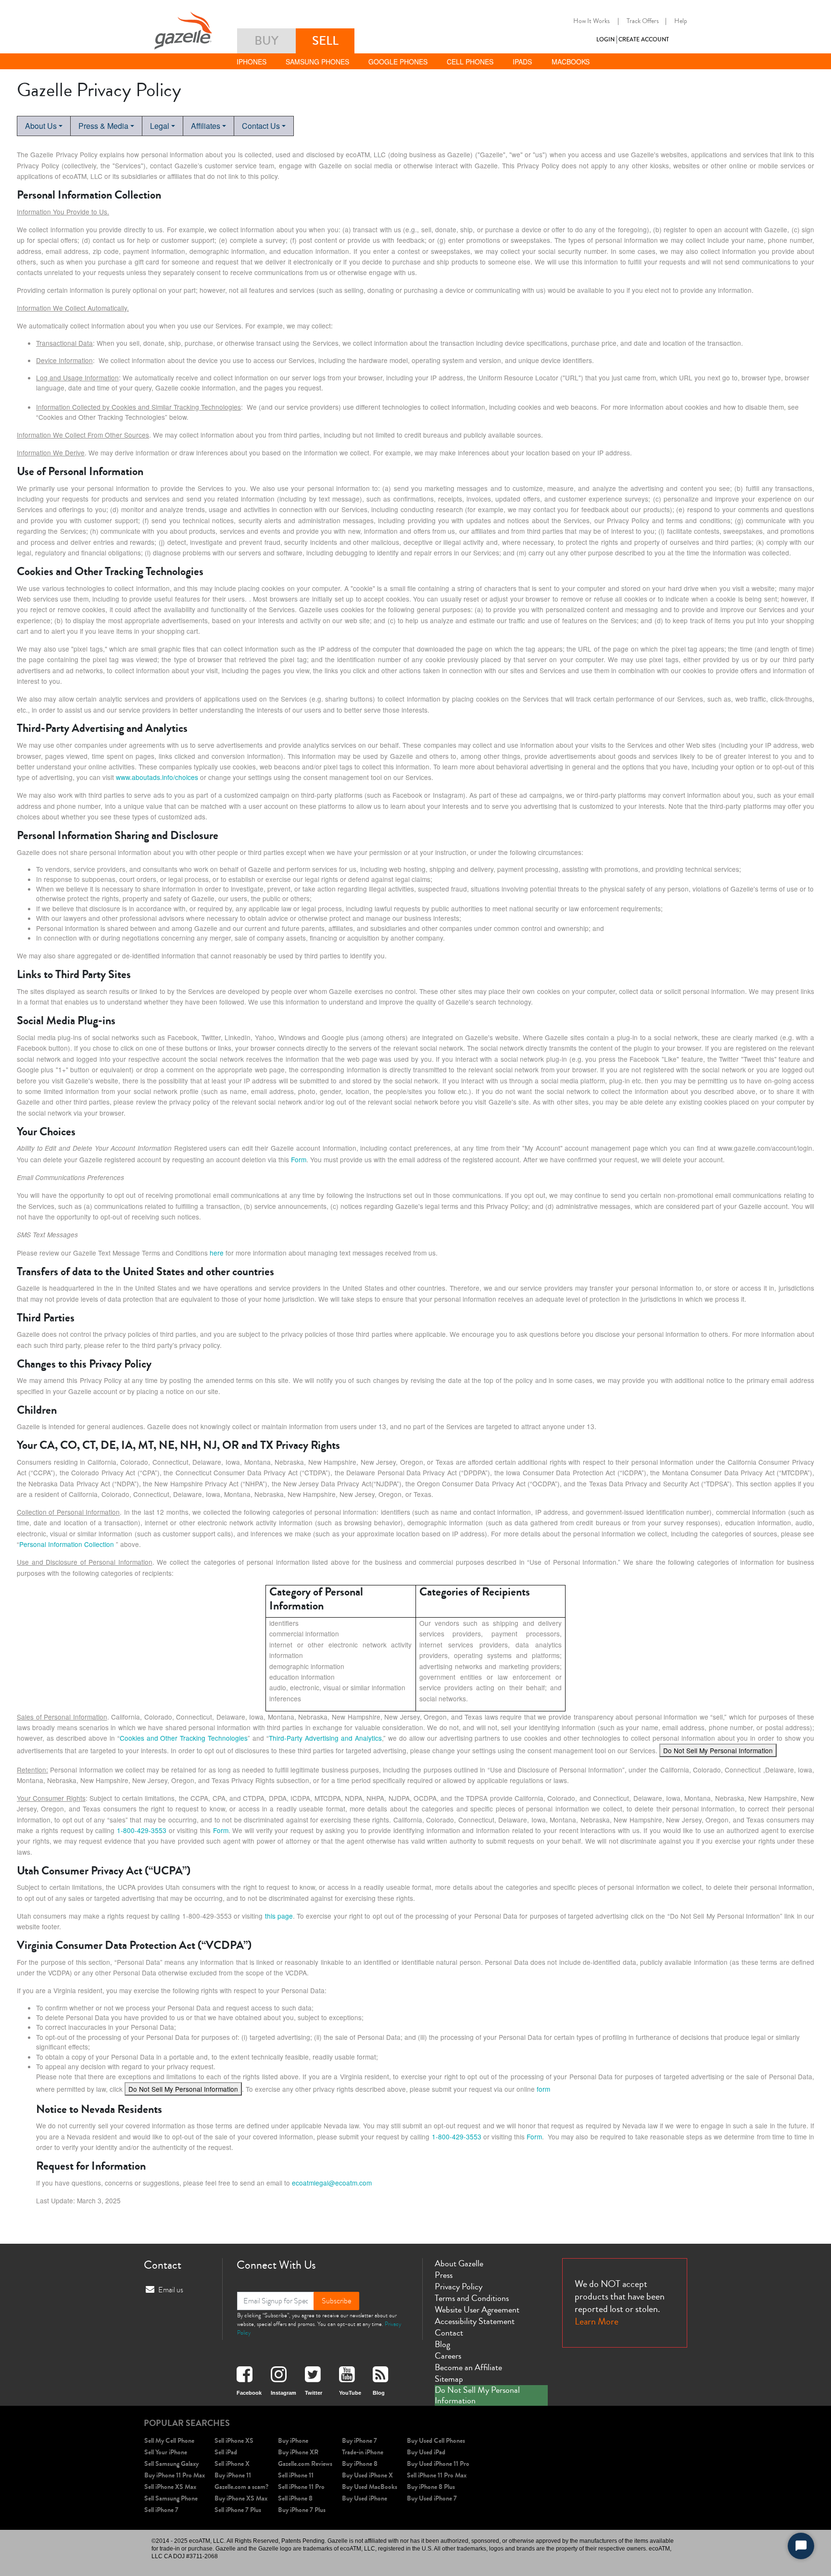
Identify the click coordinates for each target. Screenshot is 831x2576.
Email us (171, 2290)
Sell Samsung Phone (171, 2498)
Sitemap (449, 2379)
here (217, 1253)
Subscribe (336, 2301)
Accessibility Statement (475, 2321)
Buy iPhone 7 (359, 2441)
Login (605, 40)
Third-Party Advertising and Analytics (325, 1738)
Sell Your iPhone (166, 2452)
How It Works (592, 21)
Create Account (644, 40)
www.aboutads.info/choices (157, 777)
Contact (449, 2333)
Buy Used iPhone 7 (432, 2498)
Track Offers (643, 21)
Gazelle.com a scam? (241, 2487)
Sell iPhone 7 (161, 2510)
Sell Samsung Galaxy (171, 2464)
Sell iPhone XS (234, 2441)
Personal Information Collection (67, 1544)
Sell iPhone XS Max (170, 2487)
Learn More (597, 2321)
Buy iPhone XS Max (241, 2498)
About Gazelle (459, 2263)
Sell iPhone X (232, 2464)
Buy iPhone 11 (233, 2475)
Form (299, 1159)
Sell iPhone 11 (296, 2475)
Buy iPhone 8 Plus (431, 2487)
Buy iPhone (293, 2441)
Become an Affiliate (468, 2367)
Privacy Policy (459, 2287)
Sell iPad (226, 2452)
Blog (442, 2344)
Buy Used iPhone (365, 2498)
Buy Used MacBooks (370, 2487)
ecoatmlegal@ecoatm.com (332, 2183)
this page (279, 1916)
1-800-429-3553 (142, 1830)
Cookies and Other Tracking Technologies (184, 1738)
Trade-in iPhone (363, 2452)
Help (681, 21)
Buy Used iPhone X (367, 2475)
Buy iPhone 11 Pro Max (175, 2475)
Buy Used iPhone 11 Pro (438, 2464)
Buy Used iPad (426, 2452)
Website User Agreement (477, 2310)
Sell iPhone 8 (295, 2498)
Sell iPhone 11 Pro (301, 2487)
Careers (448, 2356)
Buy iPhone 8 (360, 2464)
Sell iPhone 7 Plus (238, 2510)
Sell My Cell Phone (169, 2441)
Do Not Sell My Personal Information (718, 1750)
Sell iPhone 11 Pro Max (437, 2475)
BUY (266, 41)
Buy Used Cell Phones (436, 2441)
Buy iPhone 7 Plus (302, 2510)
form (543, 2089)
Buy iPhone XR (298, 2452)
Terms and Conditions (472, 2298)
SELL (325, 41)
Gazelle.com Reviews (305, 2464)
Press (444, 2275)
